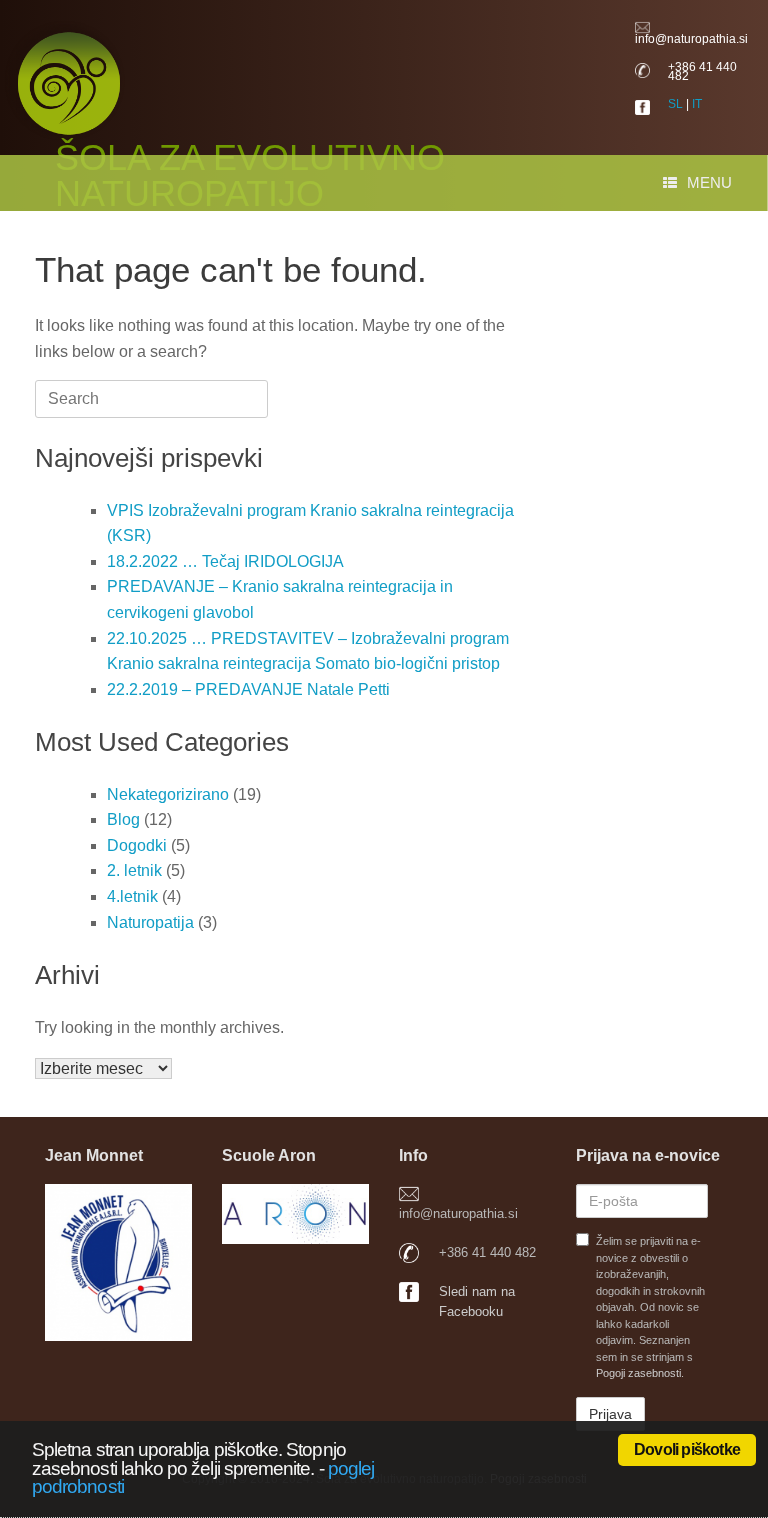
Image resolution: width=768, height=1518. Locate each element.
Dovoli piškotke (687, 1449)
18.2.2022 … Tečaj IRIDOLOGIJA (225, 561)
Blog (123, 819)
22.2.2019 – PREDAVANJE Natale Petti (248, 689)
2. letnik (134, 870)
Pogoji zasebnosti (638, 1373)
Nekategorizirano (168, 794)
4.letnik (132, 896)
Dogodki (137, 845)
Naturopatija (150, 922)
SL (675, 104)
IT (697, 104)
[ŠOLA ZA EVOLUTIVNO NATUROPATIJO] (322, 60)
